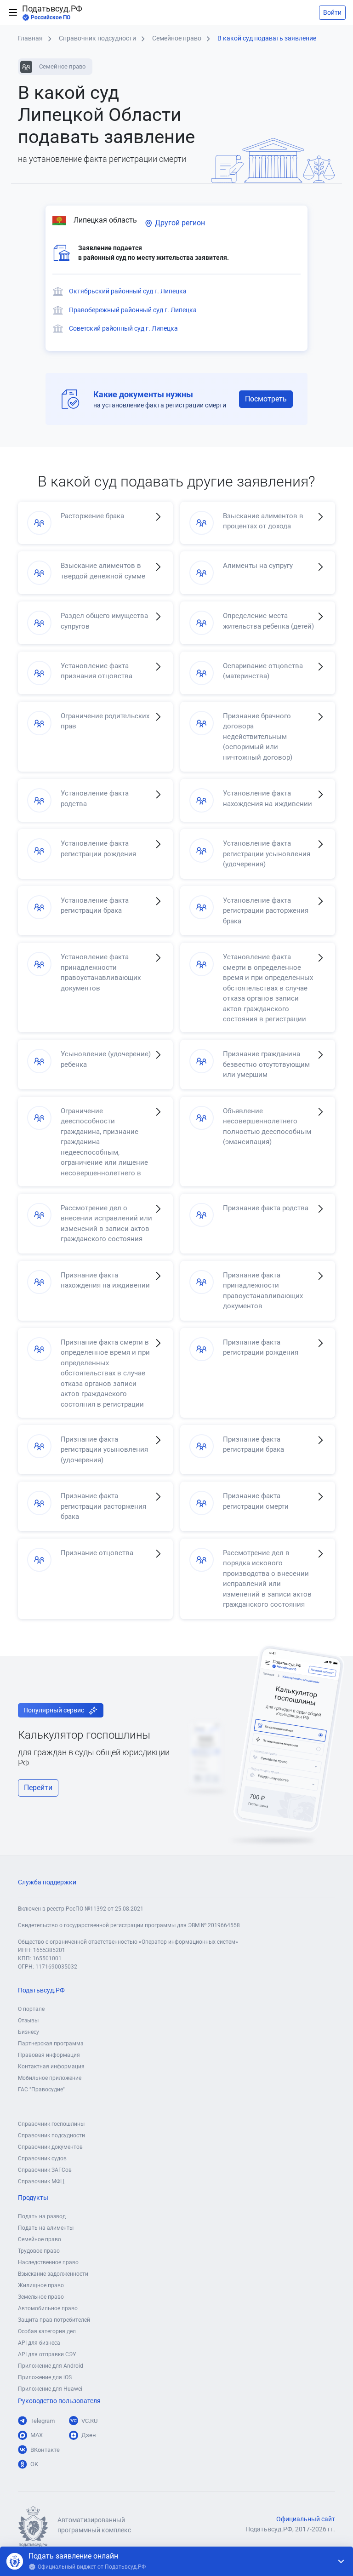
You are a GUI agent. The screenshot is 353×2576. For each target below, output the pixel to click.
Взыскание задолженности (53, 2274)
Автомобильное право (48, 2308)
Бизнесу (28, 2032)
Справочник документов (50, 2147)
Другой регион (179, 223)
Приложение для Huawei (50, 2389)
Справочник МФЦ (41, 2181)
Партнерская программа (51, 2044)
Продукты (33, 2198)
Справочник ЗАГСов (45, 2170)
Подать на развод (42, 2216)
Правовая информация (49, 2055)
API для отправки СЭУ (47, 2354)
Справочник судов (42, 2158)
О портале (31, 2009)
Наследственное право (48, 2262)
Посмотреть (266, 399)
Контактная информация (51, 2067)
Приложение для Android (51, 2366)
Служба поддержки (47, 1882)
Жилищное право (41, 2285)
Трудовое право (39, 2251)
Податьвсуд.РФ (52, 12)
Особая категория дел (47, 2331)
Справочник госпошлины (51, 2124)
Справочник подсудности (51, 2135)
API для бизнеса (39, 2343)
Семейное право (40, 2239)
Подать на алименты (46, 2228)
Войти (332, 12)
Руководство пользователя (59, 2401)
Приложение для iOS (45, 2377)
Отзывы (28, 2021)
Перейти (38, 1788)
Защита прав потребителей (54, 2320)
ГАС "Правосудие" (41, 2089)
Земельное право (41, 2297)
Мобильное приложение (50, 2078)
